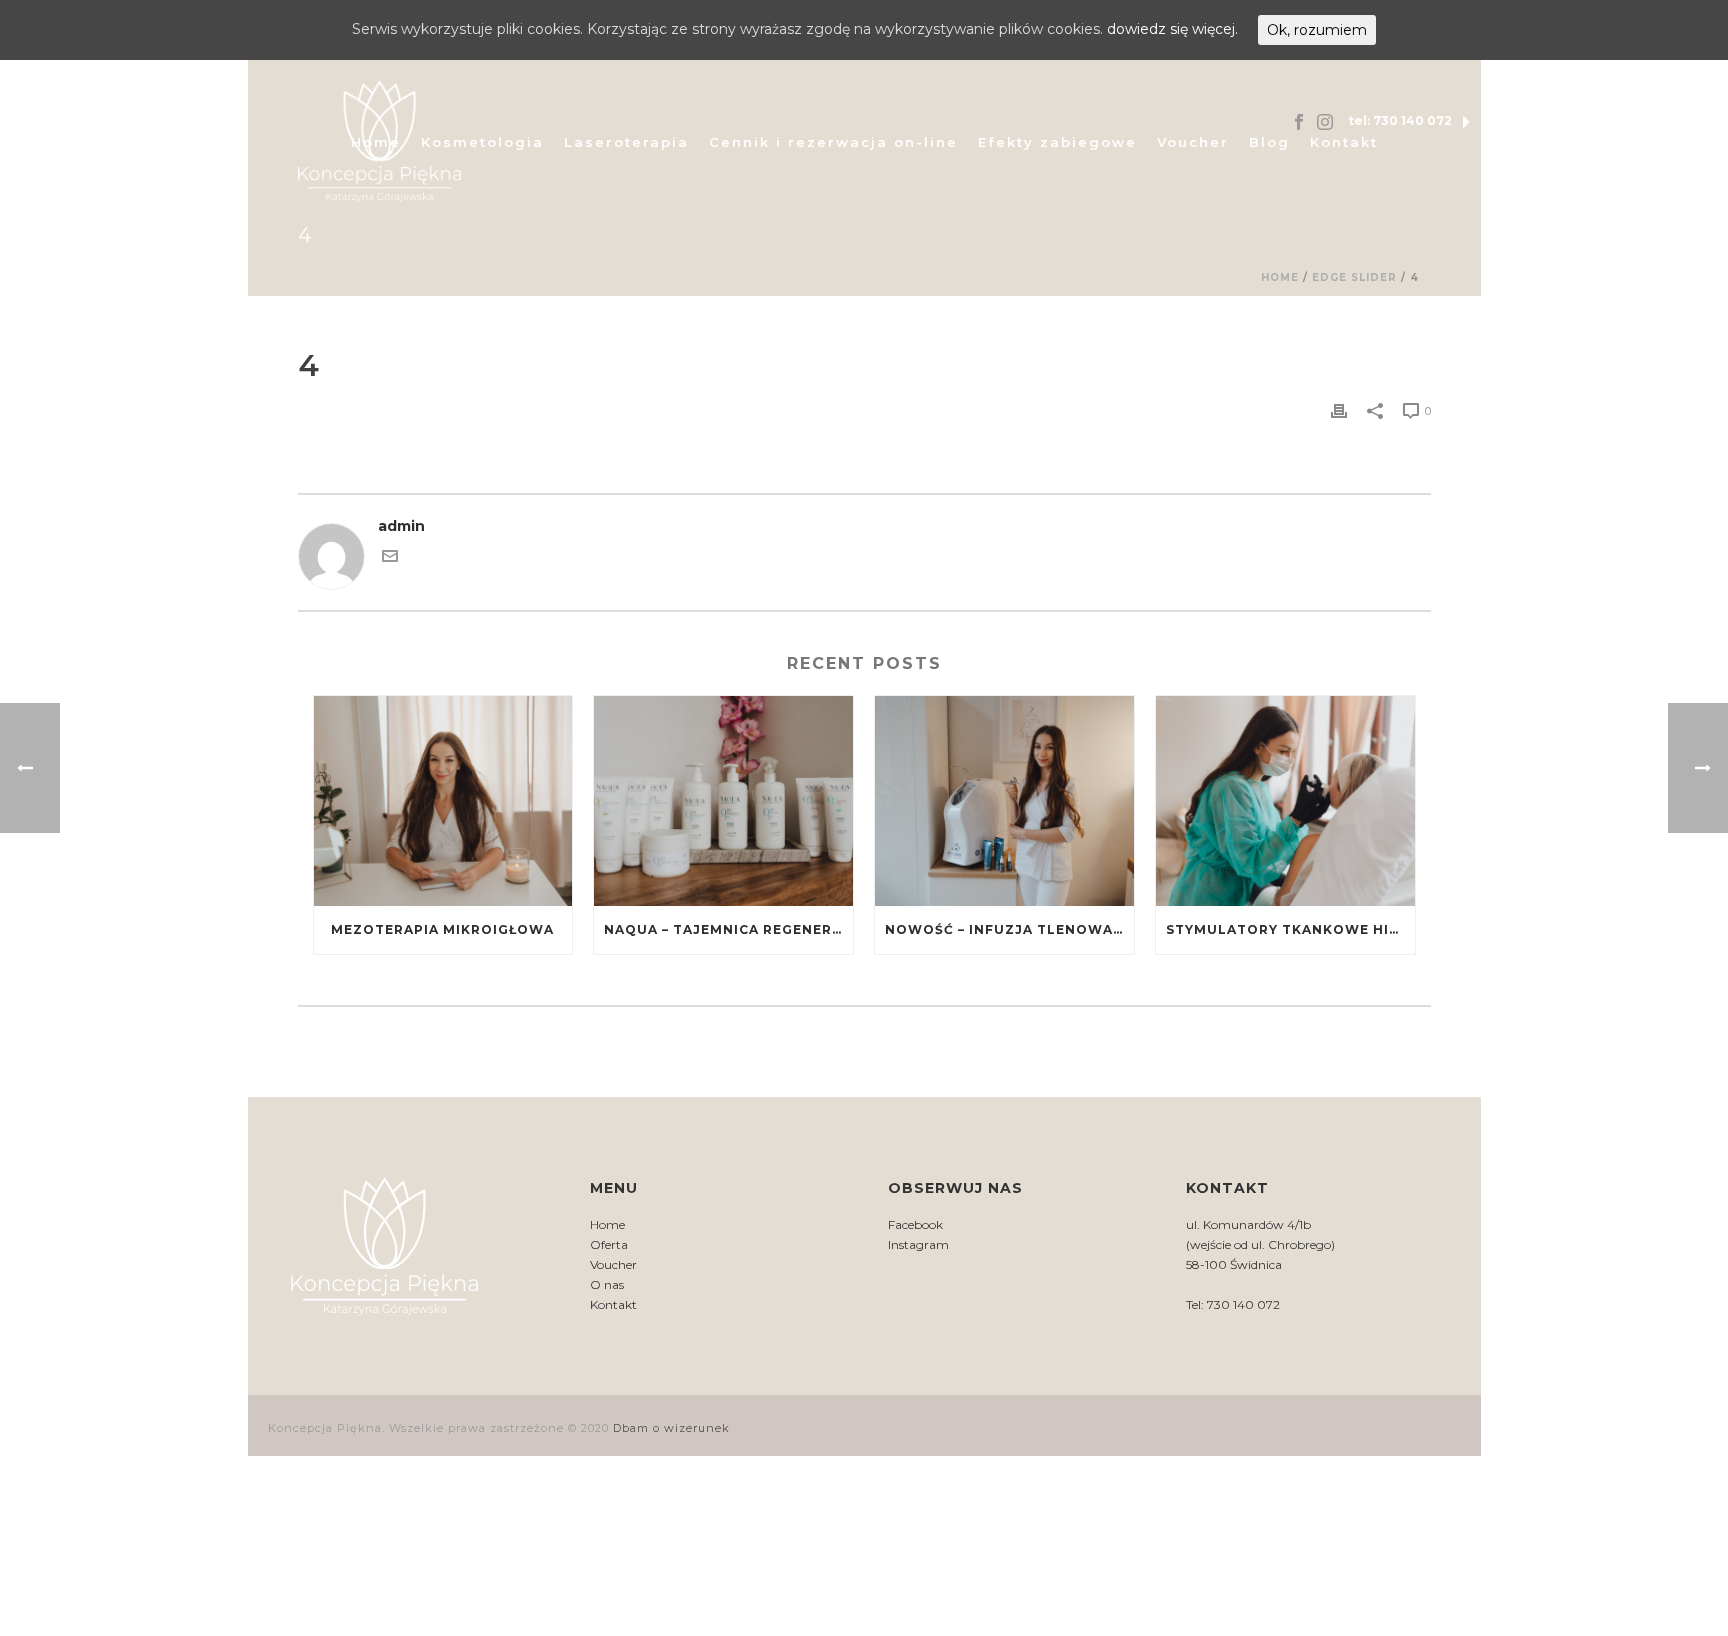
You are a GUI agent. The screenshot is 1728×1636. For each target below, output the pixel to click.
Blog (1269, 142)
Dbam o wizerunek (671, 1428)
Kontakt (1344, 142)
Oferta (609, 1244)
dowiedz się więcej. (1172, 29)
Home (1280, 277)
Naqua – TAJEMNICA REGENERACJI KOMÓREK (728, 929)
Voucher (1193, 142)
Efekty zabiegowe (1057, 142)
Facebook (915, 1224)
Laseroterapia (626, 142)
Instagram (918, 1244)
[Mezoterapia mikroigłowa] (443, 801)
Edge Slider (1354, 277)
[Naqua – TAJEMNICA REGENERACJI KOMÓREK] (723, 801)
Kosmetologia (482, 142)
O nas (607, 1284)
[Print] (1339, 410)
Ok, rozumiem (1317, 30)
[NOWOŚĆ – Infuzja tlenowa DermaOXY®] (1004, 801)
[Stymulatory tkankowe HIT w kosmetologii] (1285, 801)
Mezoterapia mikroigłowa (442, 929)
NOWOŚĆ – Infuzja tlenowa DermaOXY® (1009, 929)
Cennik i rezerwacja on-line (833, 142)
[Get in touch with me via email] (390, 559)
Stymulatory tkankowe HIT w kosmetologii (1290, 929)
